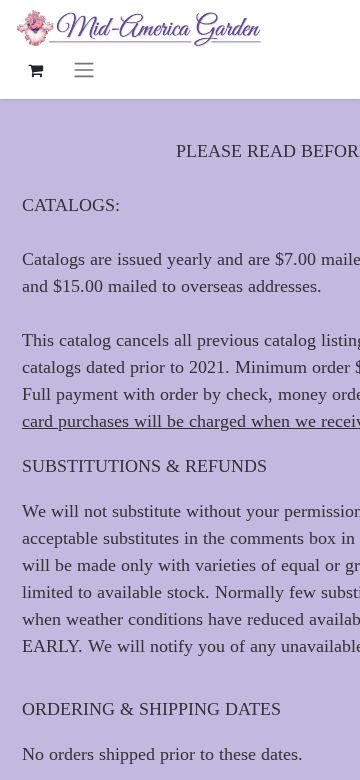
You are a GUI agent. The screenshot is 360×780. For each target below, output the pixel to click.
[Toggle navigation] (84, 69)
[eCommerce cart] (35, 70)
